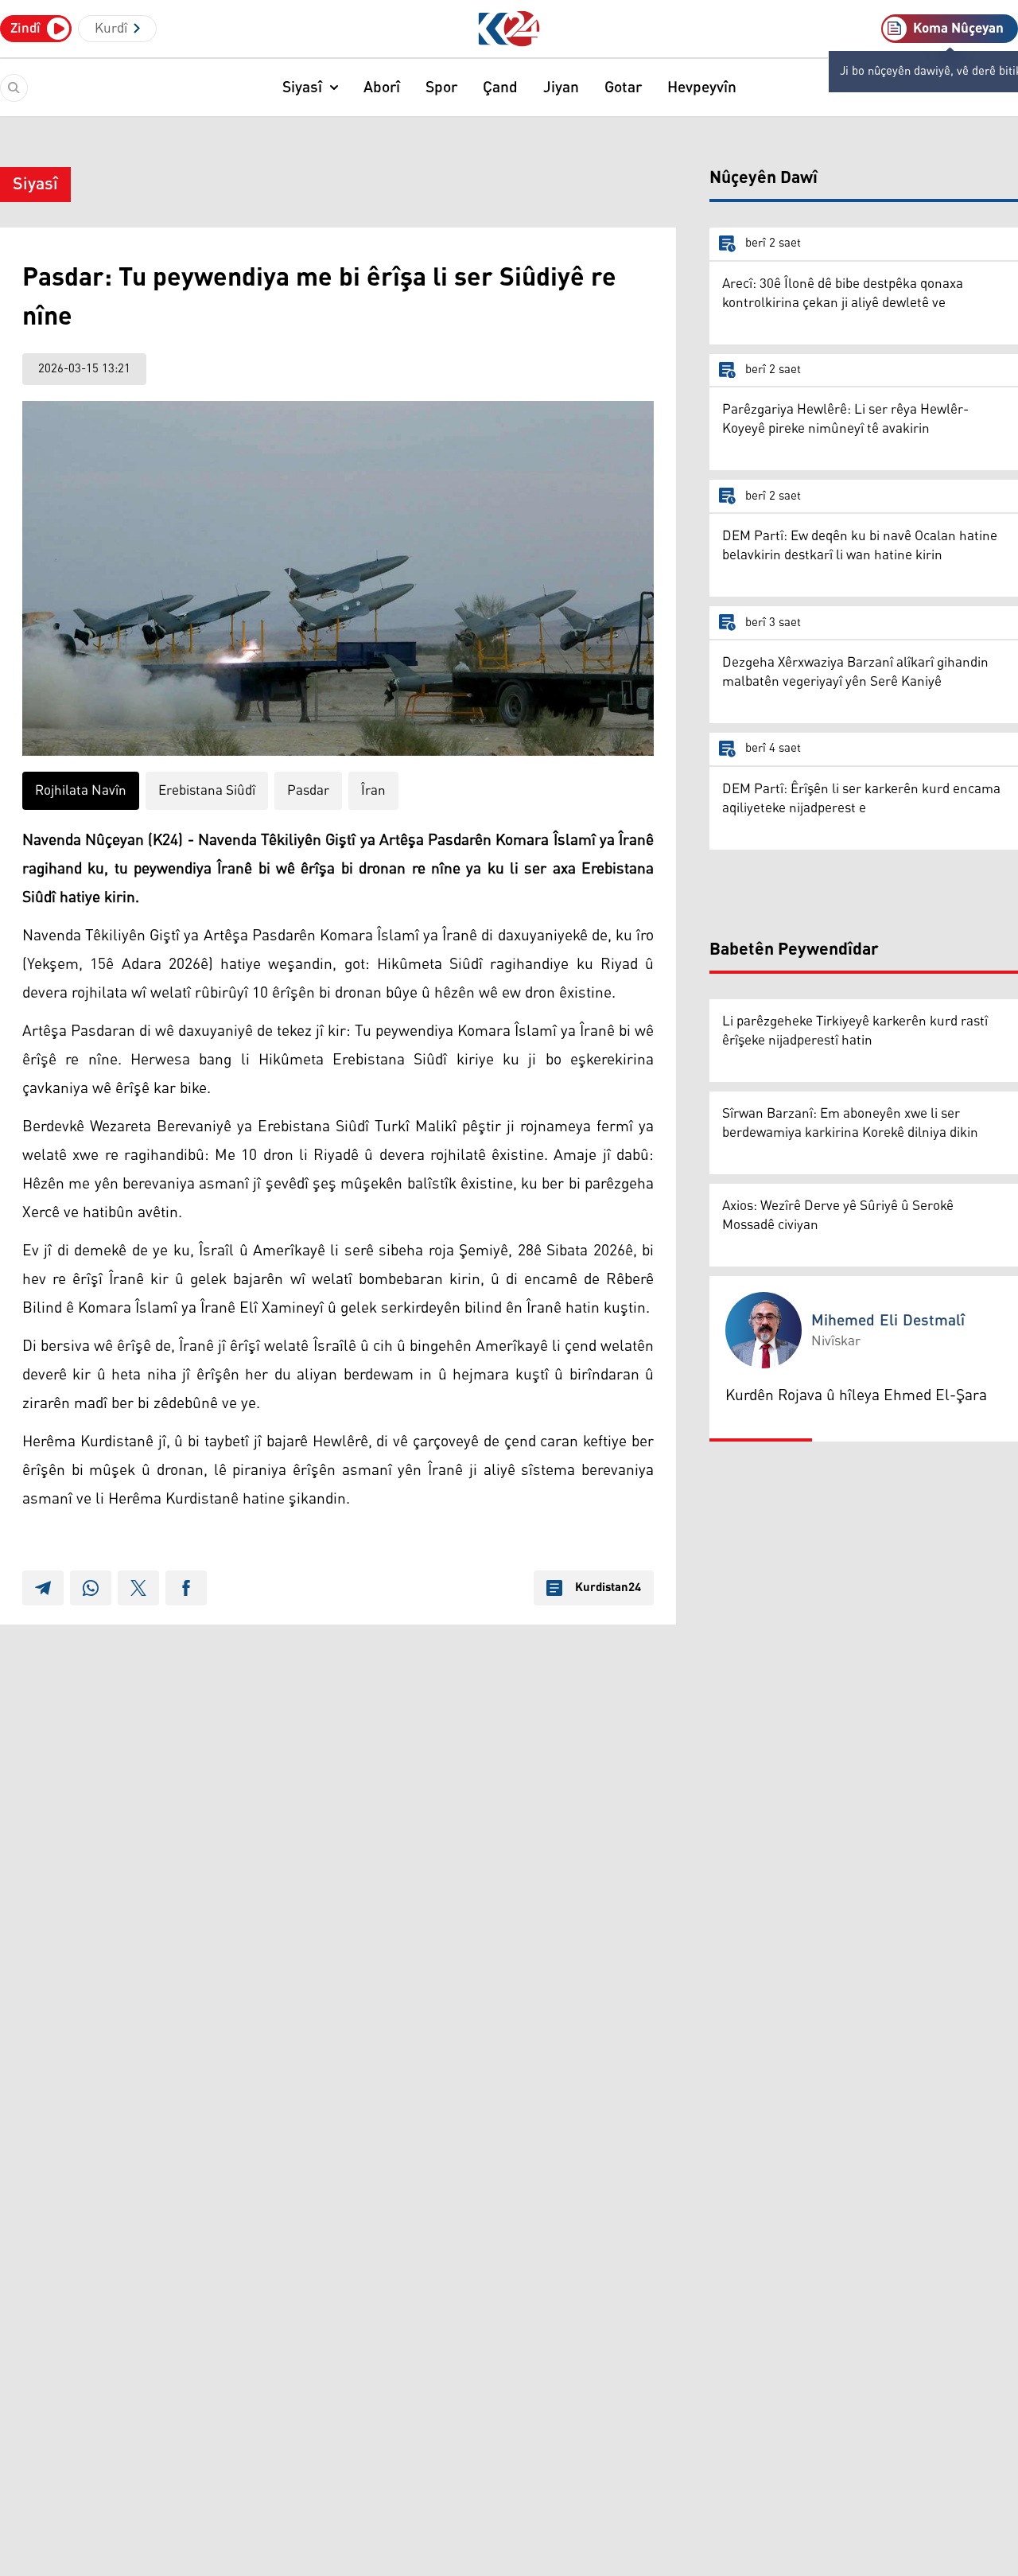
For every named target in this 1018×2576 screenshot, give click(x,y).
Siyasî (302, 88)
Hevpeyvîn (702, 88)
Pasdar (308, 791)
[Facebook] (186, 1588)
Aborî (382, 88)
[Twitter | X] (138, 1588)
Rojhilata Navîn (81, 791)
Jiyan (561, 88)
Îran (373, 791)
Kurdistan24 (608, 1588)
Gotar (623, 88)
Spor (441, 88)
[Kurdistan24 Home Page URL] (509, 29)
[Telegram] (43, 1588)
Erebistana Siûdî (207, 791)
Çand (500, 88)
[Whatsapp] (91, 1588)
